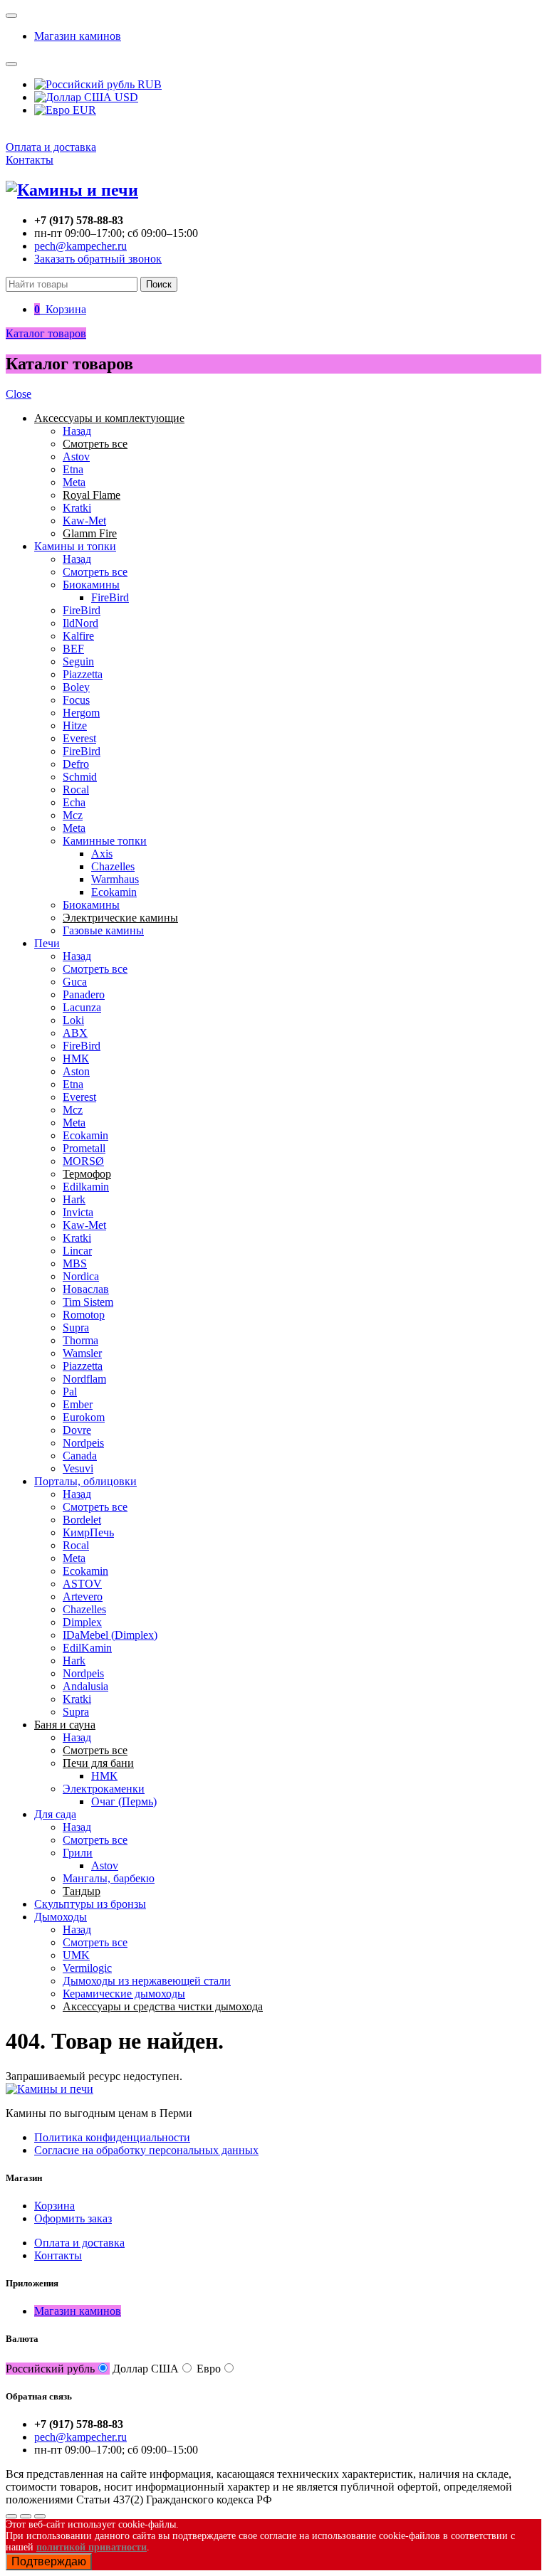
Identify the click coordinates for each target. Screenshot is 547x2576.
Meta (74, 482)
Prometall (84, 1148)
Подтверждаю (49, 2561)
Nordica (81, 1276)
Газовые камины (103, 930)
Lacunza (82, 1007)
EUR (83, 110)
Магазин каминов (78, 36)
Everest (79, 738)
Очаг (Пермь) (124, 1801)
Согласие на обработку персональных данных (146, 2150)
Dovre (77, 1430)
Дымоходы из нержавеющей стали (147, 1981)
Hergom (81, 713)
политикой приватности (92, 2547)
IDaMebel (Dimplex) (110, 1635)
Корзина (54, 2206)
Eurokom (84, 1417)
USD (125, 97)
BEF (73, 649)
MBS (75, 1263)
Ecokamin (114, 892)
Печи (47, 943)
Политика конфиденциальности (112, 2137)
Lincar (77, 1251)
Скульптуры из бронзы (90, 1904)
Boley (76, 687)
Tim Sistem (88, 1302)
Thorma (80, 1340)
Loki (73, 1020)
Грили (78, 1853)
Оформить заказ (73, 2218)
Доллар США (146, 2369)
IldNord (80, 623)
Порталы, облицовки (85, 1481)
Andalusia (85, 1686)
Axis (102, 854)
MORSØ (83, 1161)
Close (19, 394)
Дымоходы (61, 1917)
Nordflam (84, 1379)
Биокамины (91, 585)
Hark (74, 1199)
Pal (70, 1392)
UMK (76, 1955)
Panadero (84, 994)
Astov (76, 456)
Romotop (84, 1315)
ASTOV (82, 1584)
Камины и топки (75, 546)
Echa (74, 802)
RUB (148, 84)
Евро (209, 2369)
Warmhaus (115, 879)
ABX (75, 1033)
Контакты (30, 160)
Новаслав (86, 1289)
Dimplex (82, 1622)
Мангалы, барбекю (109, 1878)
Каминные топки (105, 841)
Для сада (55, 1814)
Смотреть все (95, 572)
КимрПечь (88, 1532)
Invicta (78, 1212)
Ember (78, 1404)
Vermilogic (87, 1968)
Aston (76, 1071)
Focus (76, 700)
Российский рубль (50, 2369)
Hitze (75, 725)
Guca (75, 982)
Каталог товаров (46, 333)
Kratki (77, 508)
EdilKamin (87, 1648)
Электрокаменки (104, 1789)
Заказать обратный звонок (98, 259)
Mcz (73, 815)
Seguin (78, 661)
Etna (73, 469)
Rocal (76, 790)
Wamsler (82, 1353)
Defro (76, 764)
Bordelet (82, 1520)
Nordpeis (83, 1443)
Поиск (159, 284)
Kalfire (78, 636)
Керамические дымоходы (124, 1994)
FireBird (110, 597)
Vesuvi (78, 1468)
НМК (76, 1059)
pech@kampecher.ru (80, 246)
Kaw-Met (84, 521)
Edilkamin (86, 1187)
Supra (76, 1327)
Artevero (83, 1596)
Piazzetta (83, 674)
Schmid (80, 777)
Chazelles (113, 866)
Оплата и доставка (51, 147)
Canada (80, 1456)
